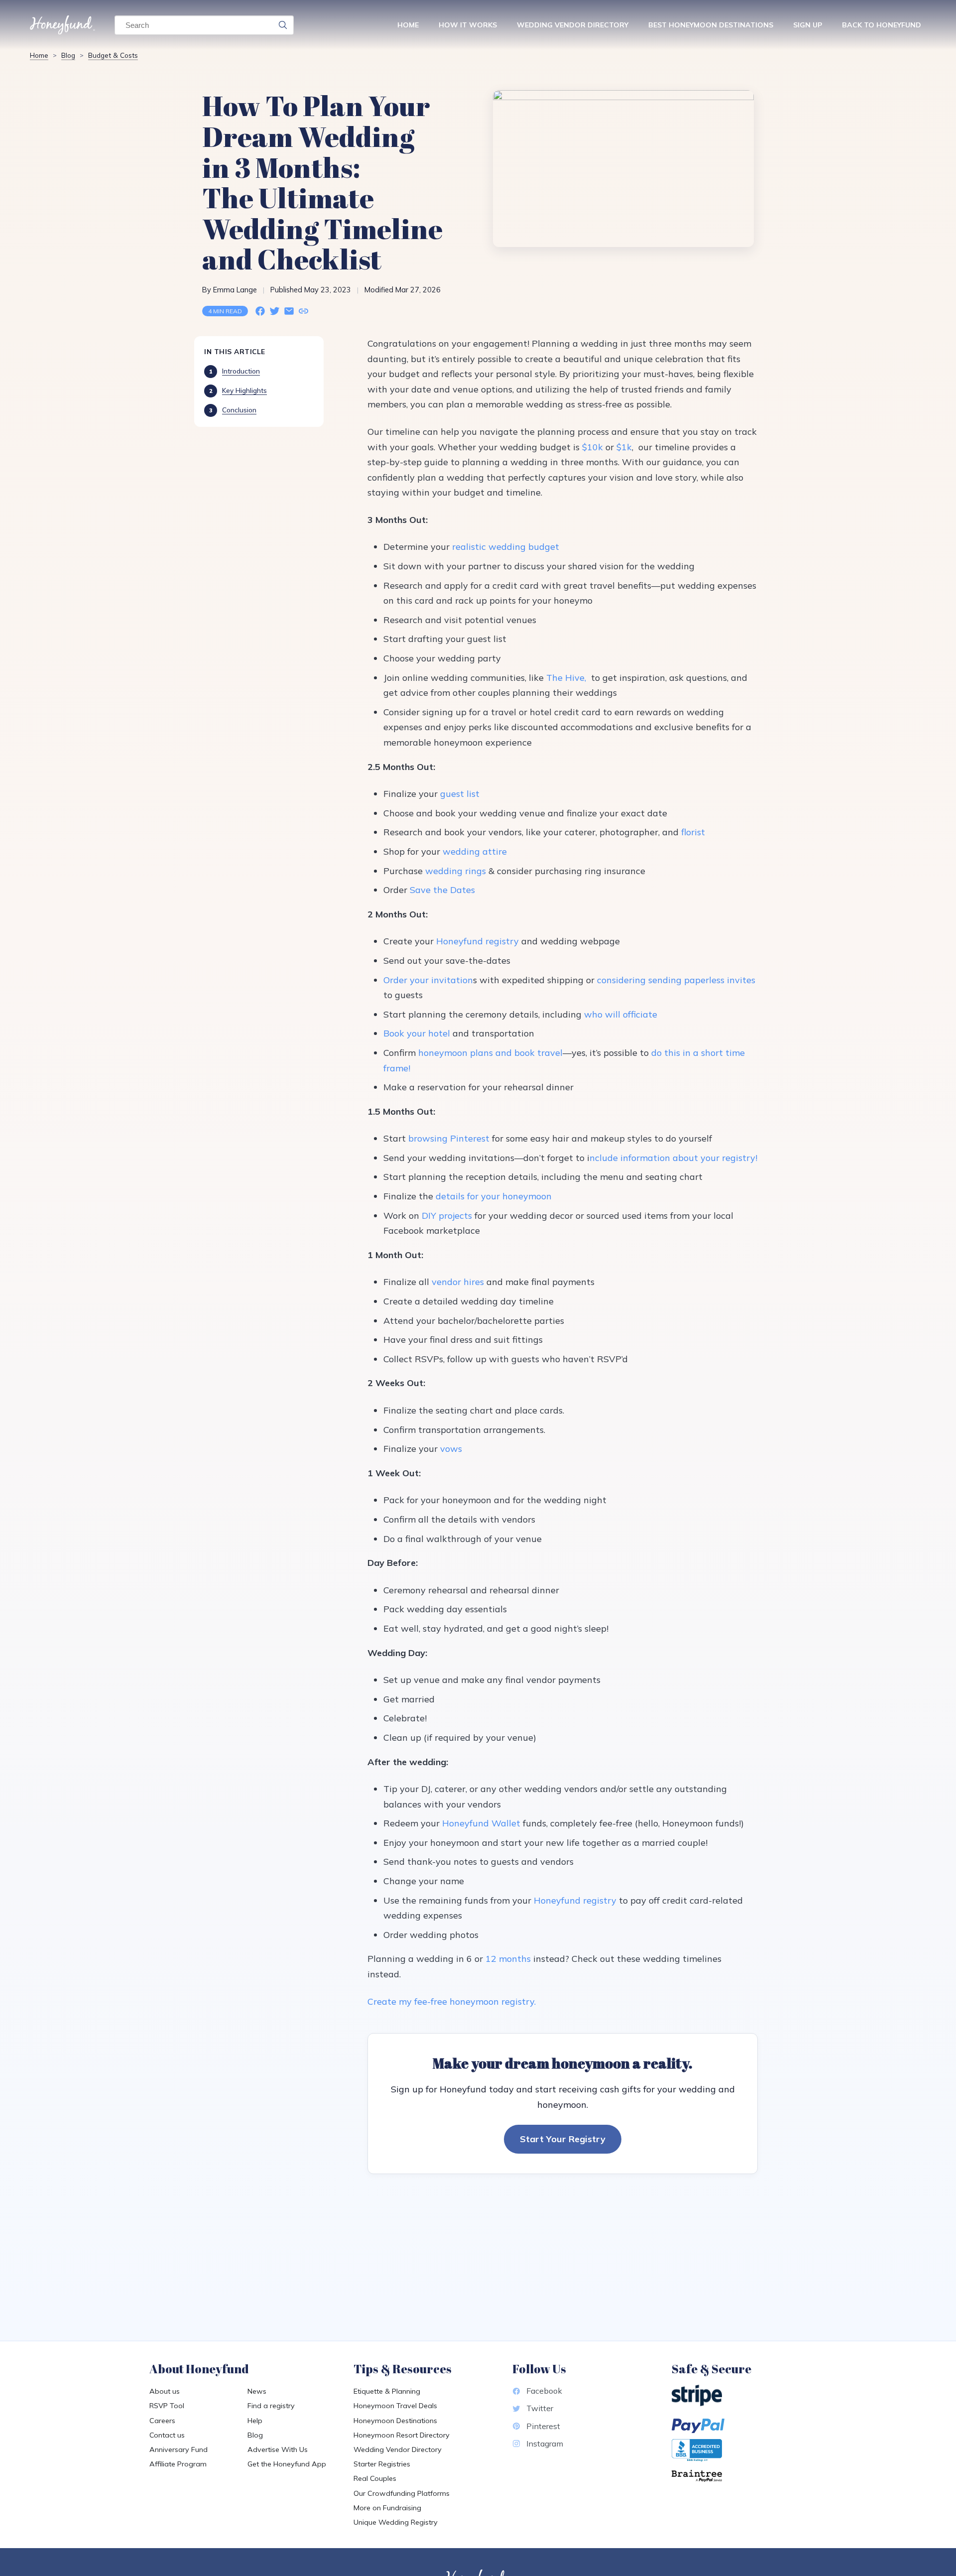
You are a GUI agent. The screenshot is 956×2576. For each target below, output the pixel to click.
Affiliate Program (178, 2464)
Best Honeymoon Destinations (711, 25)
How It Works (468, 25)
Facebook (544, 2391)
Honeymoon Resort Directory (402, 2435)
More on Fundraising (387, 2508)
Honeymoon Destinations (395, 2421)
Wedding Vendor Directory (573, 25)
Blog (68, 55)
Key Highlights (244, 390)
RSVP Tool (167, 2406)
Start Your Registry (563, 2139)
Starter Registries (382, 2464)
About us (165, 2391)
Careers (162, 2421)
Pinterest (543, 2426)
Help (255, 2421)
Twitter (540, 2408)
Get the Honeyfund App (287, 2464)
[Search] (283, 25)
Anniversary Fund (179, 2449)
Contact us (167, 2435)
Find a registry (271, 2406)
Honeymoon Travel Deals (395, 2406)
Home (408, 25)
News (257, 2391)
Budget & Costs (113, 55)
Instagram (545, 2444)
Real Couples (375, 2478)
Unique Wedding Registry (396, 2522)
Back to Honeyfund (882, 25)
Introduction (241, 371)
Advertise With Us (278, 2449)
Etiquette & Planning (387, 2391)
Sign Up (808, 25)
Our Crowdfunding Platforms (402, 2493)
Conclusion (239, 410)
